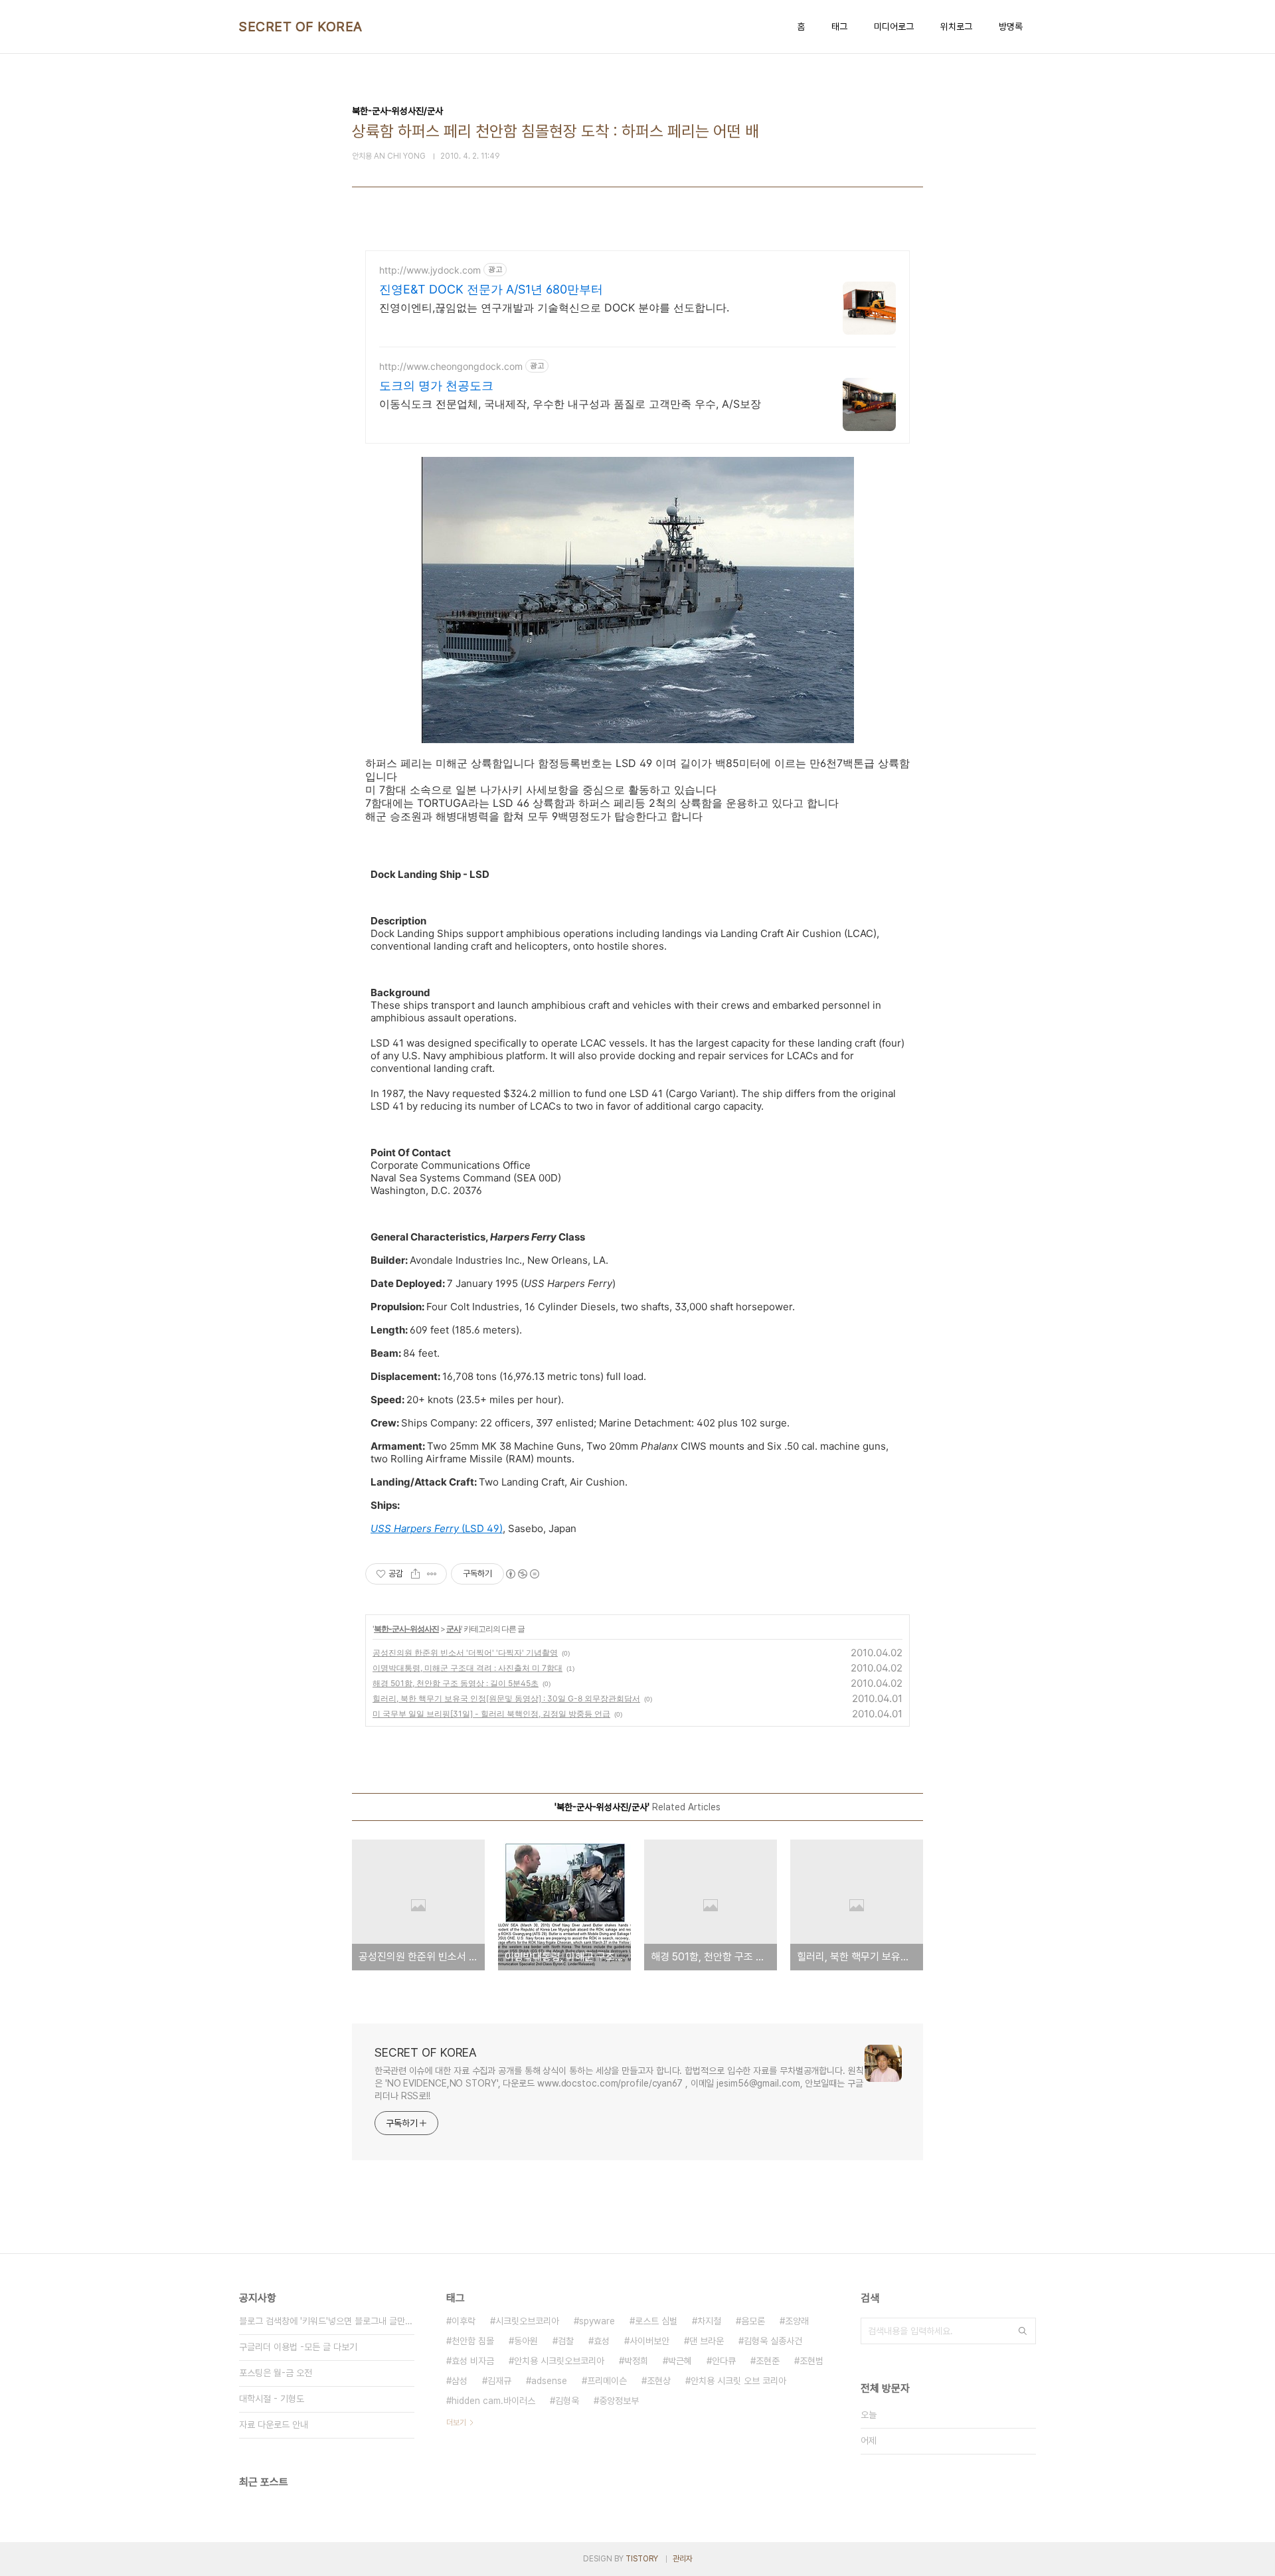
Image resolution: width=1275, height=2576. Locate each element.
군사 (454, 1629)
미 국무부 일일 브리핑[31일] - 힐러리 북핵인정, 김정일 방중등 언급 (491, 1714)
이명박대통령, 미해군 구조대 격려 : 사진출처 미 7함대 (467, 1668)
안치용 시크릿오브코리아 (559, 2361)
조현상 (659, 2381)
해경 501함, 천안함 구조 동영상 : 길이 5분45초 (456, 1683)
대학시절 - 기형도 (272, 2399)
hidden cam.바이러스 (493, 2401)
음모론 (753, 2321)
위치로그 (956, 27)
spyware (597, 2321)
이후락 (464, 2321)
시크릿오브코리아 (527, 2321)
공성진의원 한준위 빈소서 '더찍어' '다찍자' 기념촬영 (465, 1653)
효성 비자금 (473, 2361)
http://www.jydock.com (430, 270)
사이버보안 (649, 2341)
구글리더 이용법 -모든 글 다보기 (298, 2347)
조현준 (768, 2361)
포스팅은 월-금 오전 (276, 2373)
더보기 (456, 2423)
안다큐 (724, 2361)
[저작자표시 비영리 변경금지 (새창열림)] (522, 1574)
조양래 (797, 2321)
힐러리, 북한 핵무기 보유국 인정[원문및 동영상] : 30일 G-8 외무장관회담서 (506, 1698)
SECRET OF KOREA (301, 27)
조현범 (811, 2361)
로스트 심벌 (656, 2321)
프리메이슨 (607, 2381)
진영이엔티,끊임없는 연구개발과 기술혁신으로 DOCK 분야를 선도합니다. (554, 307)
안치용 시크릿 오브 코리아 (738, 2381)
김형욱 (567, 2401)
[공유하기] (415, 1574)
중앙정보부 (619, 2401)
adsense (549, 2381)
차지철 (709, 2321)
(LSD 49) (437, 1528)
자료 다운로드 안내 (274, 2425)
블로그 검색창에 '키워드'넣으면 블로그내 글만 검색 (327, 2321)
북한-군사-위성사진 (406, 1629)
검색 (1023, 2331)
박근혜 (680, 2361)
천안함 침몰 (473, 2341)
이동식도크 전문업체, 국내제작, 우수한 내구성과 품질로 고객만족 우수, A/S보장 (570, 404)
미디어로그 (894, 27)
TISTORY (642, 2559)
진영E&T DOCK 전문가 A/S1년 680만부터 (491, 289)
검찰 (566, 2341)
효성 (602, 2341)
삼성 (460, 2381)
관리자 (683, 2559)
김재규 (499, 2381)
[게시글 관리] (432, 1574)
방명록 (1011, 27)
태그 (839, 27)
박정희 (636, 2361)
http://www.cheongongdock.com (451, 366)
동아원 (526, 2341)
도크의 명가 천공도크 (436, 386)
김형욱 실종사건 (773, 2341)
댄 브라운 (707, 2341)
